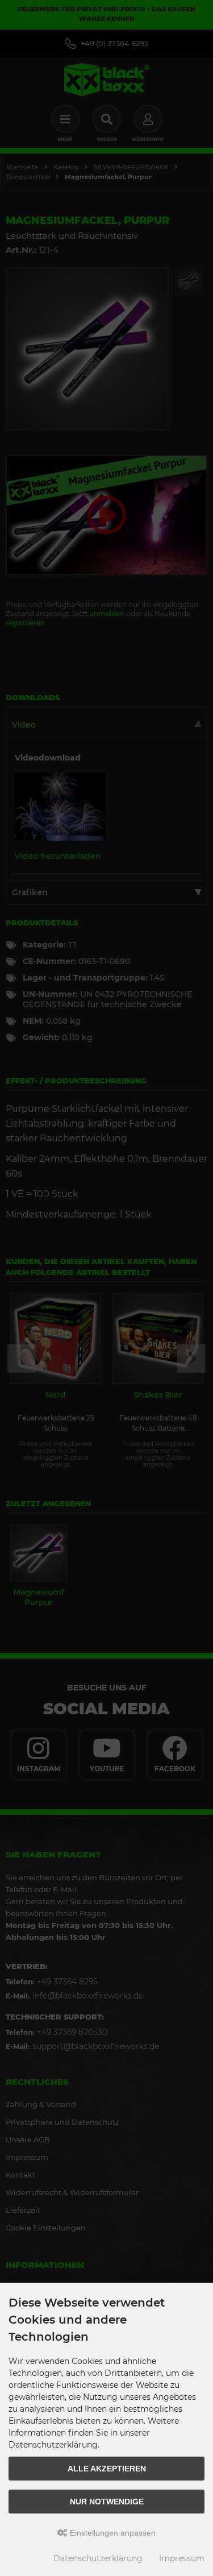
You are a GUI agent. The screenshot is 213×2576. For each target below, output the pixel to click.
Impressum (182, 2558)
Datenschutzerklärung (98, 2558)
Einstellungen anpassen (112, 2533)
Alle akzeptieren (107, 2469)
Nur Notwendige (107, 2502)
